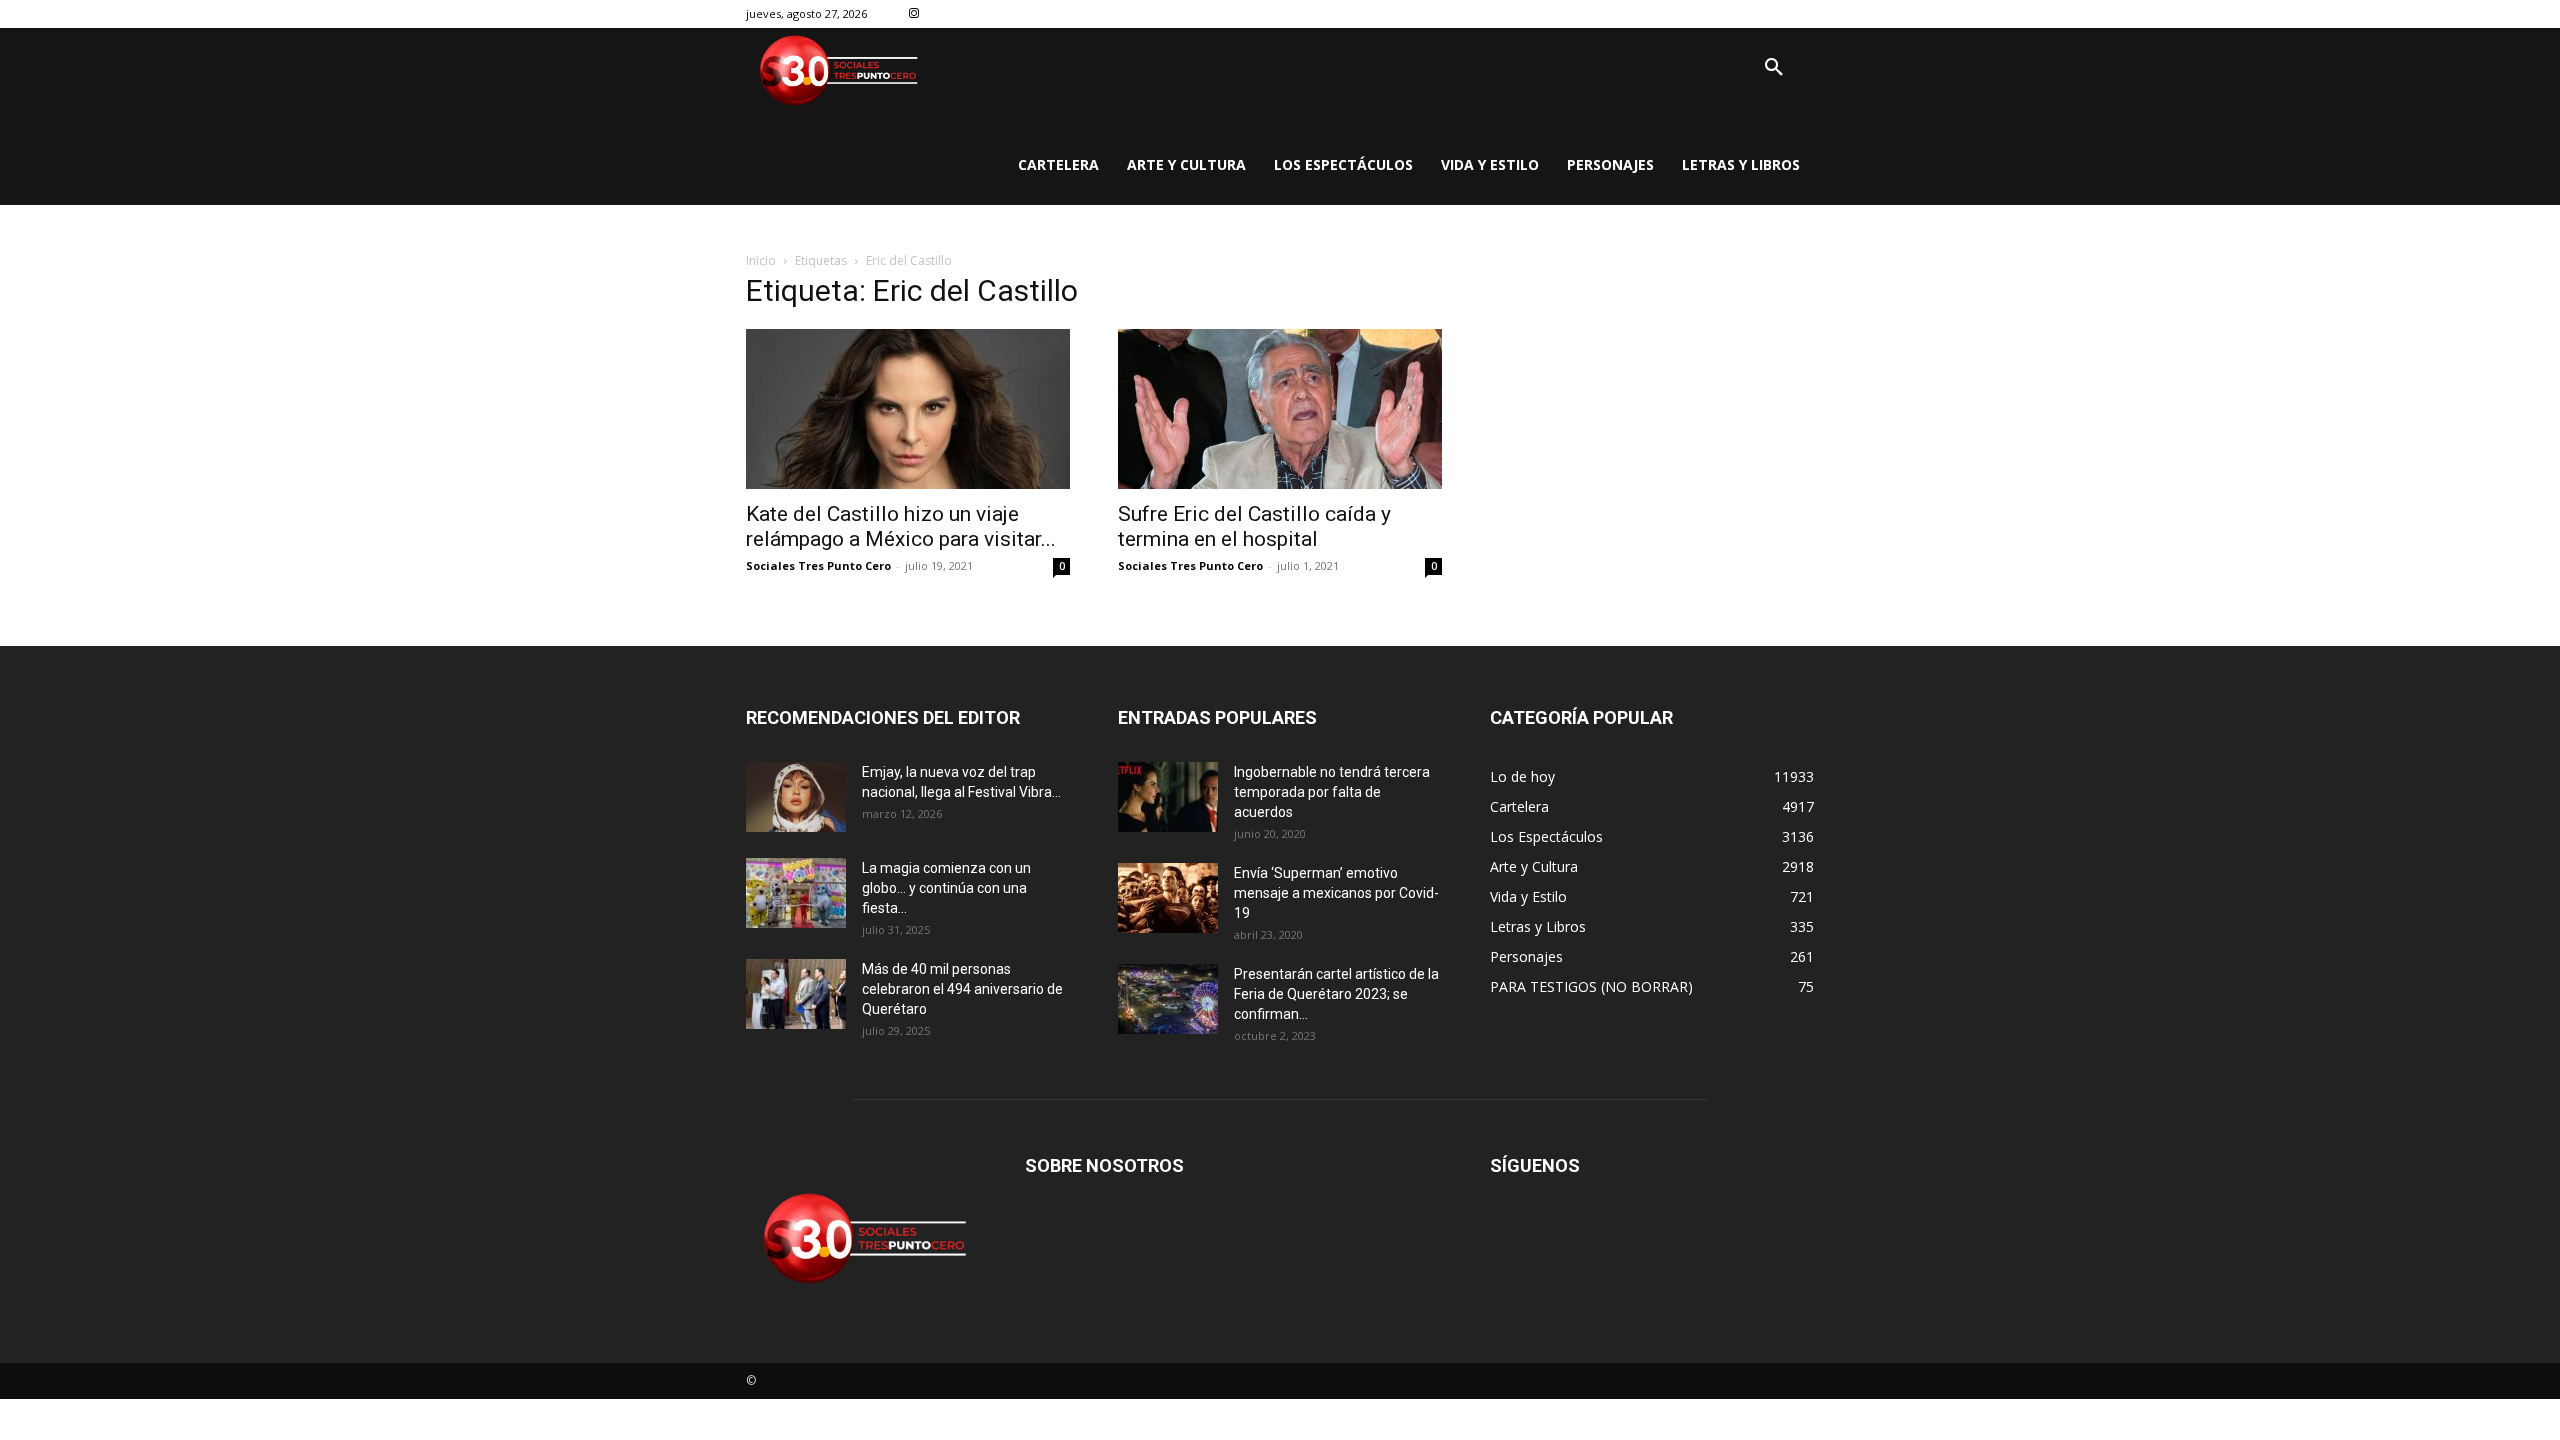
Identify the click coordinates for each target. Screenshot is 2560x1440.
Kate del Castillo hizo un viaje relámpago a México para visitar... (901, 526)
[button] (1774, 68)
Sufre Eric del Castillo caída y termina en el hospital (1254, 526)
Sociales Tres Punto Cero (818, 565)
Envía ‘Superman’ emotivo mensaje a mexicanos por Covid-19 (1336, 893)
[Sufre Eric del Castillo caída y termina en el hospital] (1280, 409)
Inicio (761, 260)
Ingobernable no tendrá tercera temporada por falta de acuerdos (1332, 792)
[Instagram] (914, 14)
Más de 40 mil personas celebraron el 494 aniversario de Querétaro (962, 989)
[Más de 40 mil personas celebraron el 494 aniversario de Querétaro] (796, 994)
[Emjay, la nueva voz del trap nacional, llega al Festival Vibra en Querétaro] (796, 797)
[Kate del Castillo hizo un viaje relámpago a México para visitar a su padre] (908, 409)
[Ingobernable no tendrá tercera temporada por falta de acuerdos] (1168, 797)
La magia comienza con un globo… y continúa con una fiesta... (946, 888)
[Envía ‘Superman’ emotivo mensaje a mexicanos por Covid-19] (1168, 898)
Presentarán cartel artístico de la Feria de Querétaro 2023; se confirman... (1336, 994)
